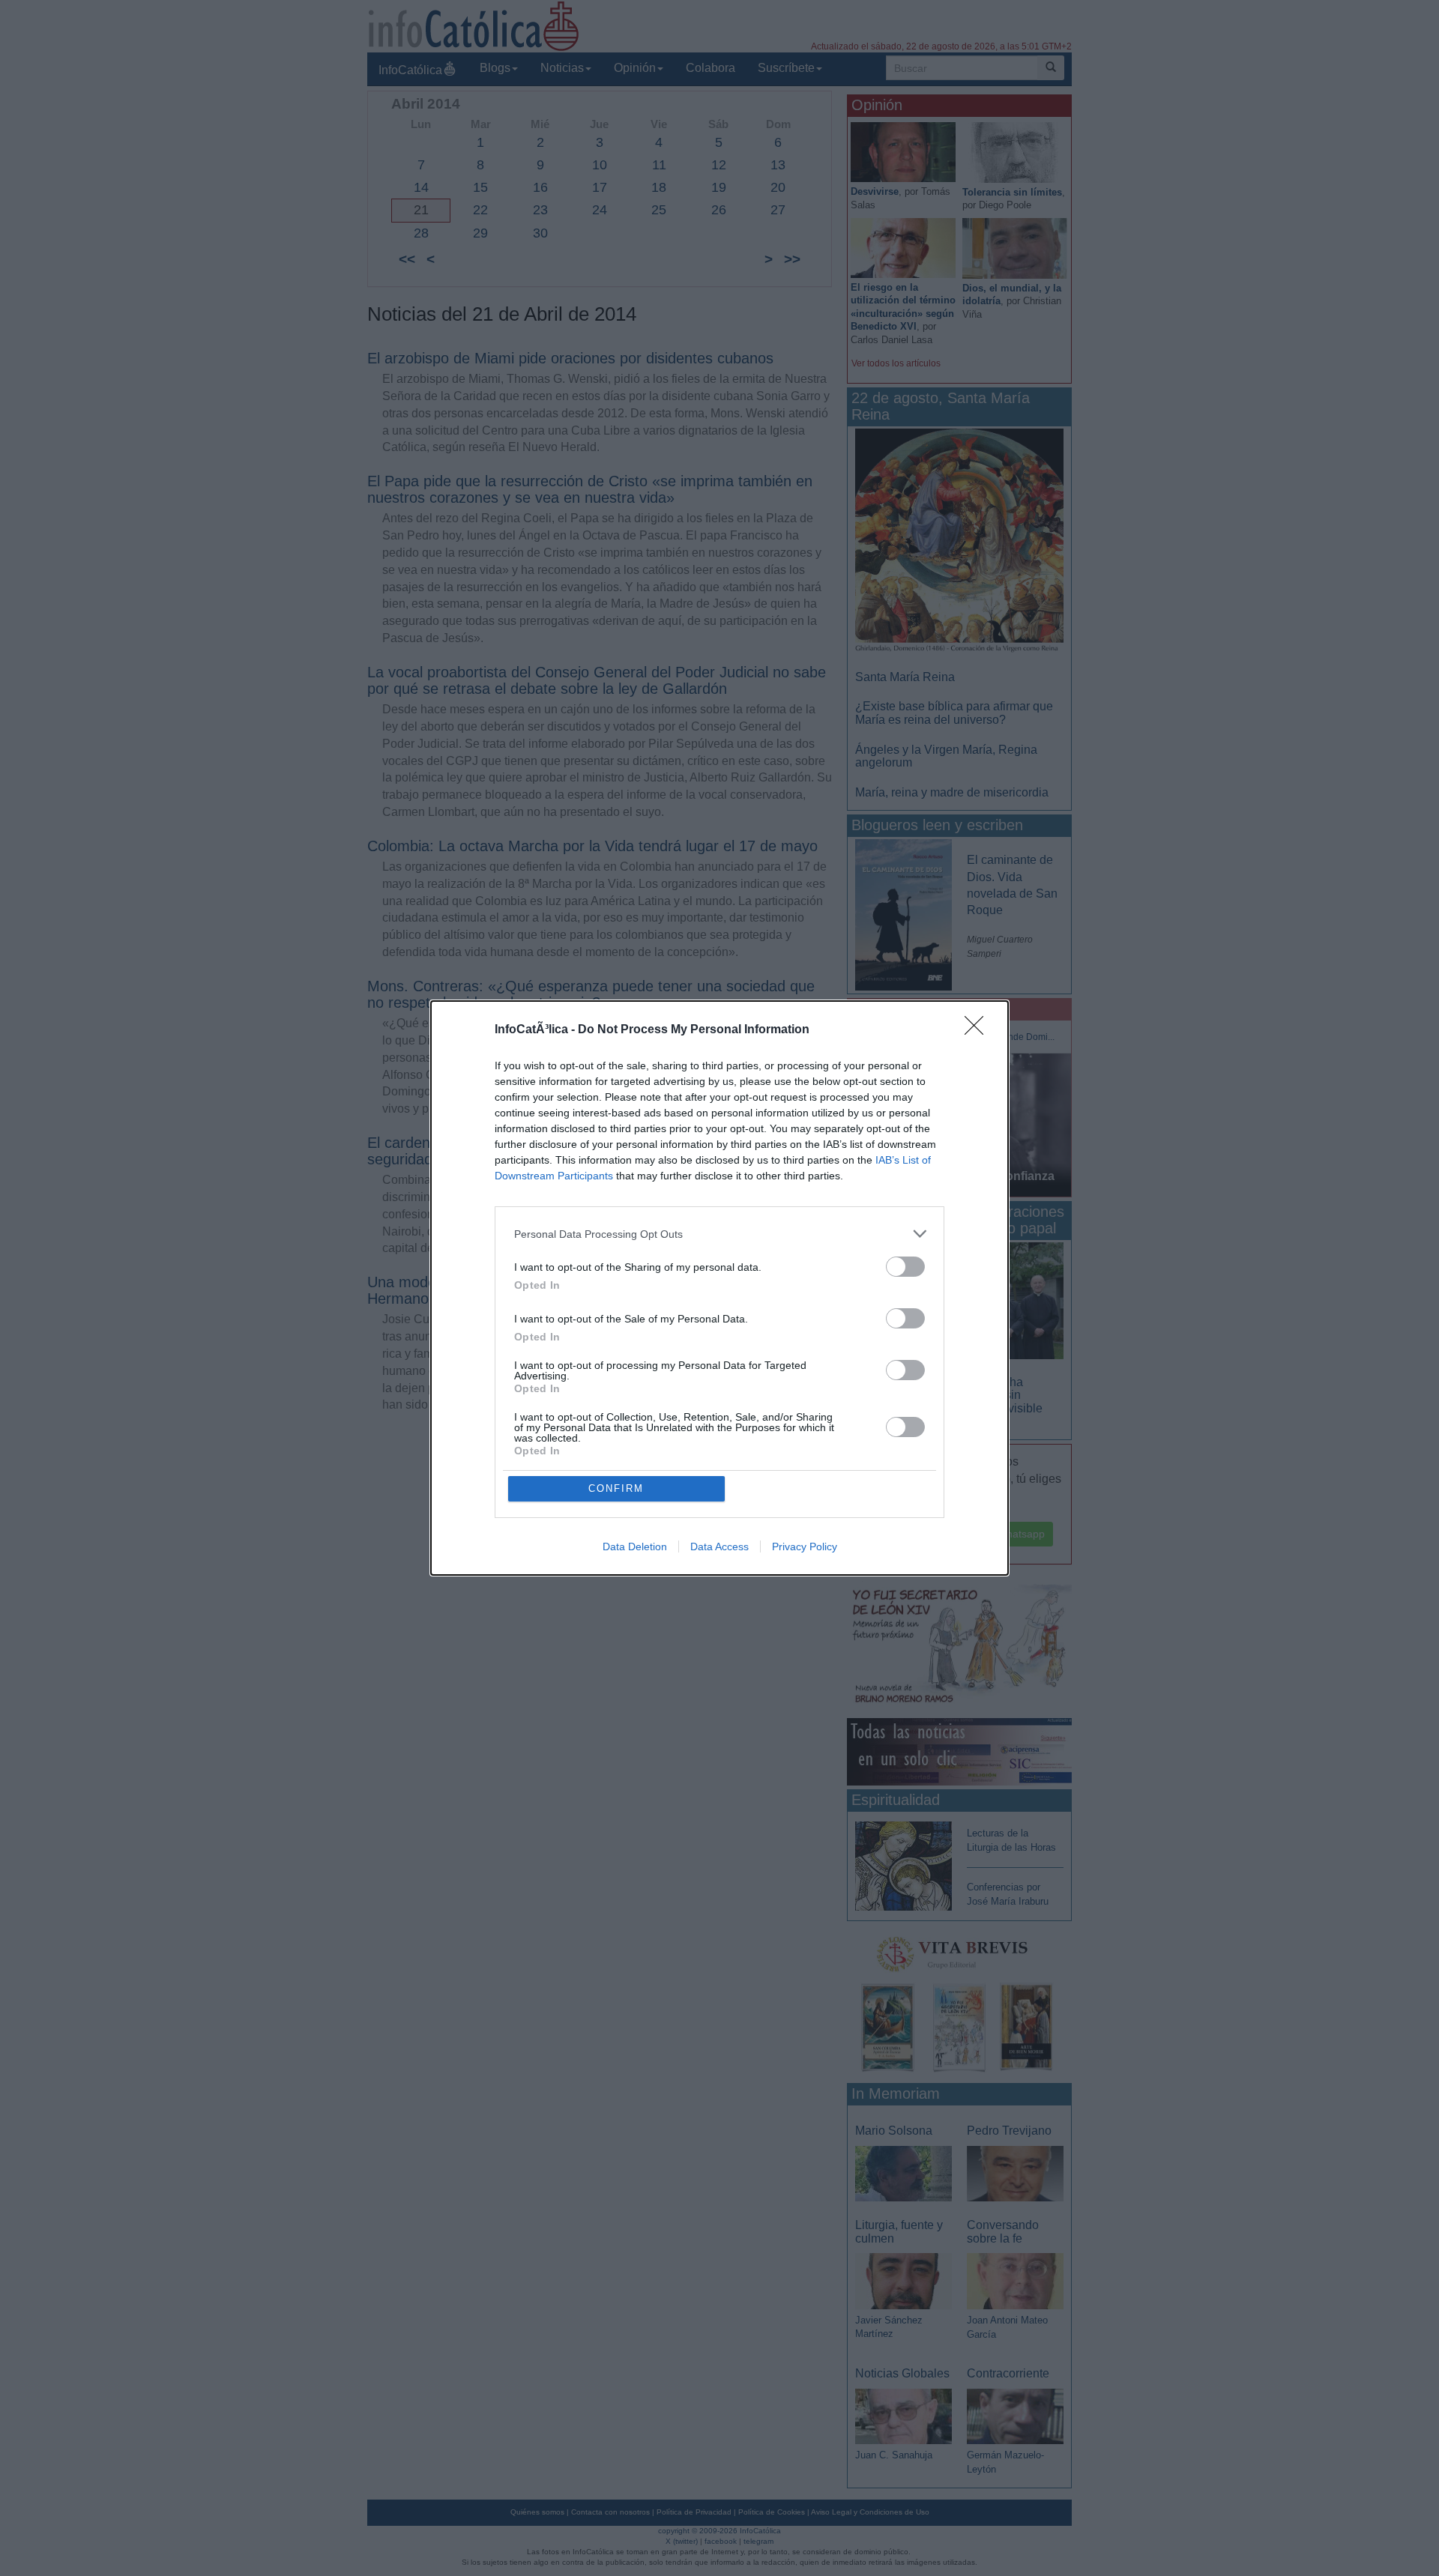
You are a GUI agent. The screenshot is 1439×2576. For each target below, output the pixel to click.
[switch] (905, 1267)
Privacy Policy (805, 1546)
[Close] (979, 1030)
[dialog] (719, 1288)
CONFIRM (616, 1488)
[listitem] (719, 1234)
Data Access (719, 1546)
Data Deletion (635, 1546)
